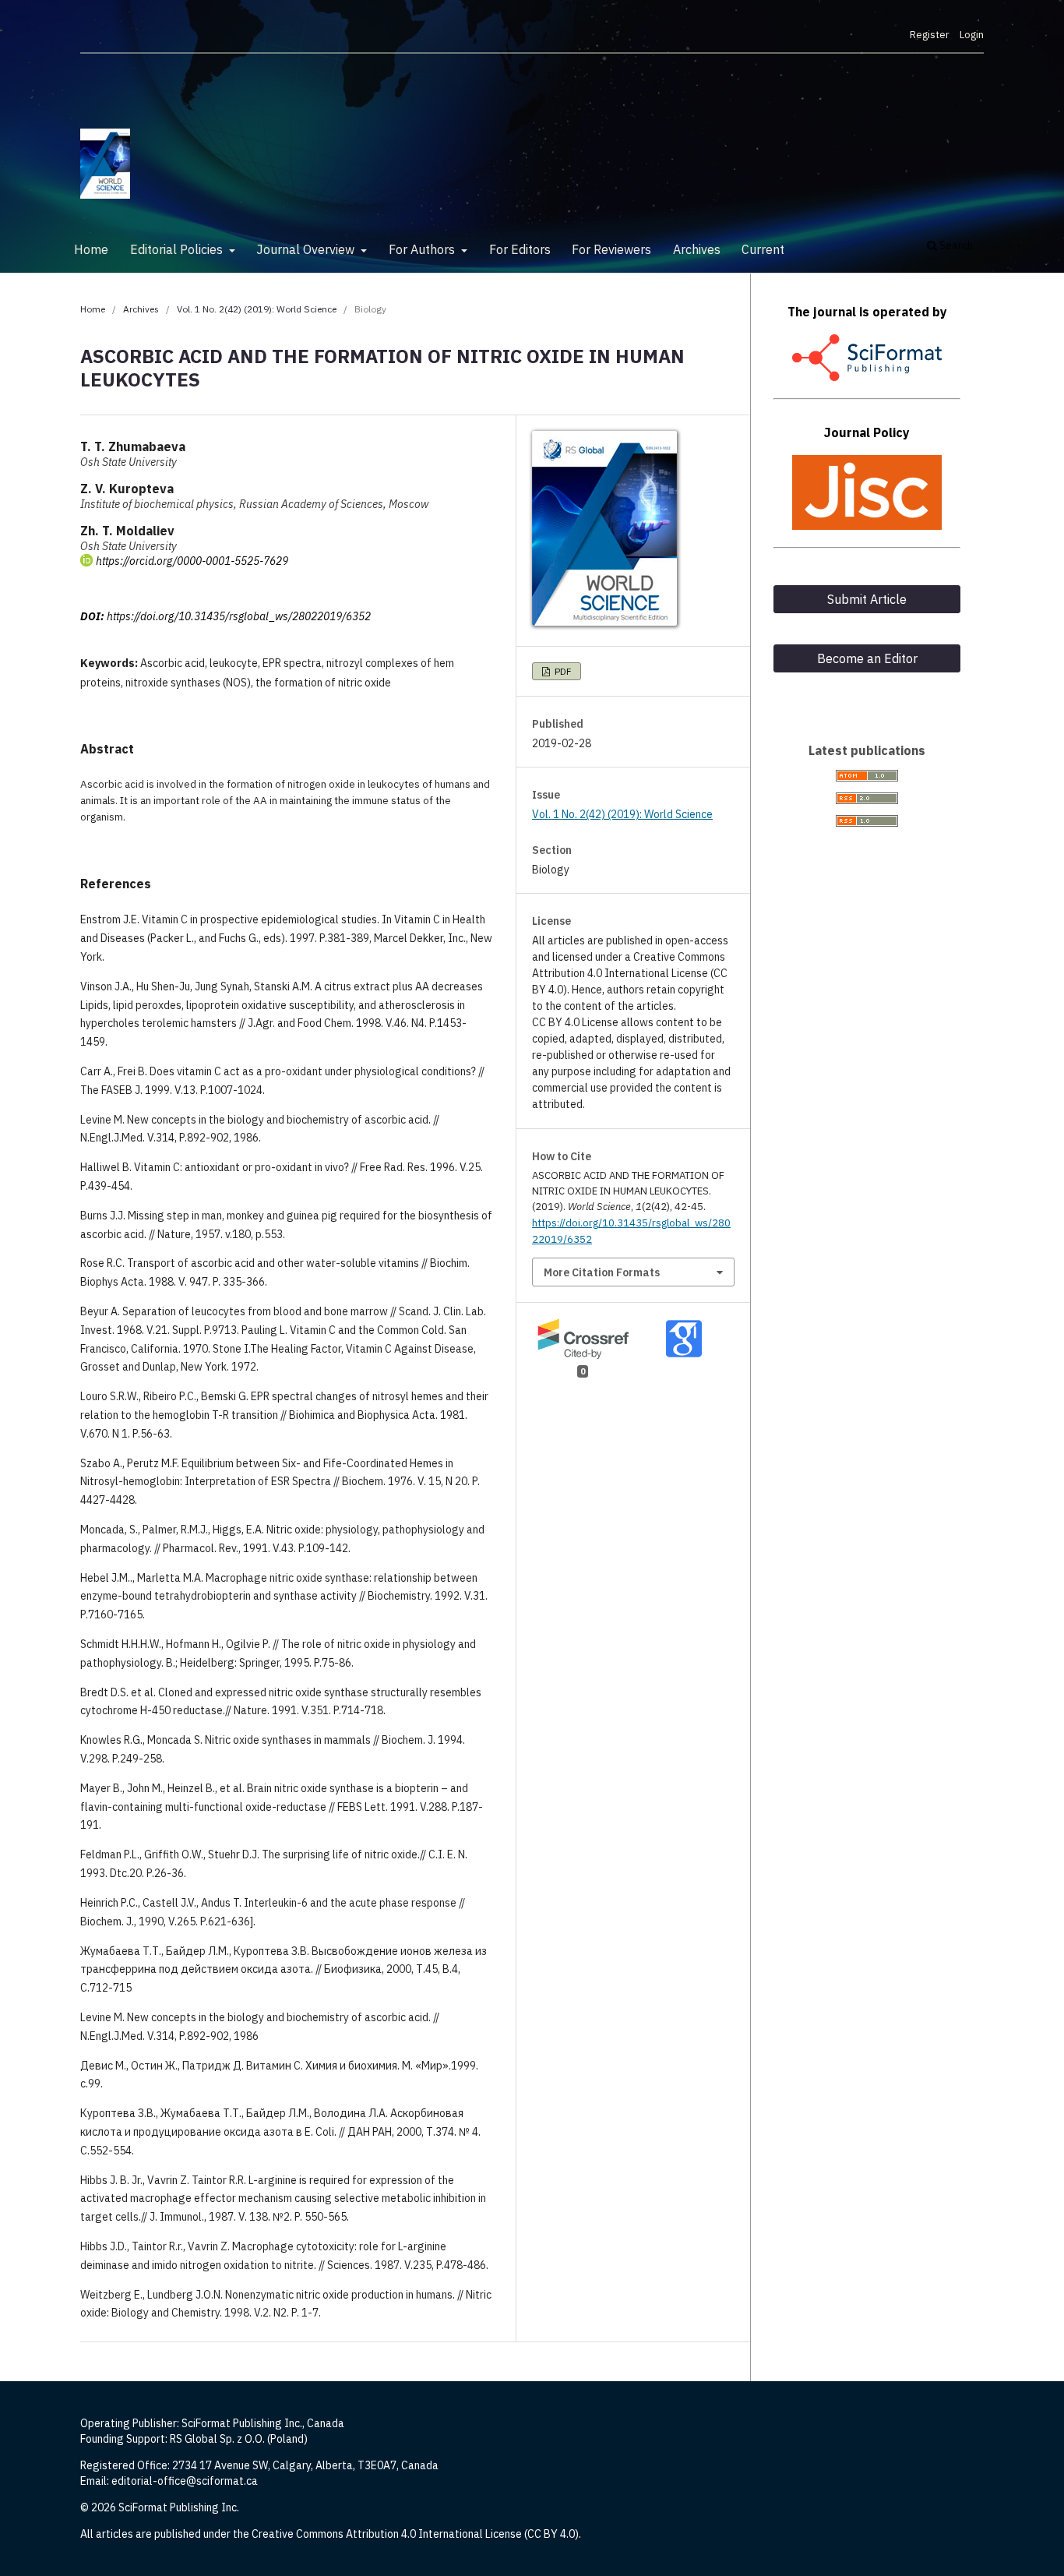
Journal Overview (307, 249)
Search (955, 245)
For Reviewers (611, 249)
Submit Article (867, 599)
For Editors (520, 249)
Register (930, 35)
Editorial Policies (178, 249)
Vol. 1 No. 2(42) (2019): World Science (257, 309)
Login (972, 35)
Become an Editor (867, 658)
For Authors (423, 249)
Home (91, 249)
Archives (697, 249)
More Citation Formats (602, 1272)
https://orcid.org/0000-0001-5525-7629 (192, 561)
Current (763, 249)
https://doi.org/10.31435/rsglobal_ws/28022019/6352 (239, 616)
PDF (562, 671)
